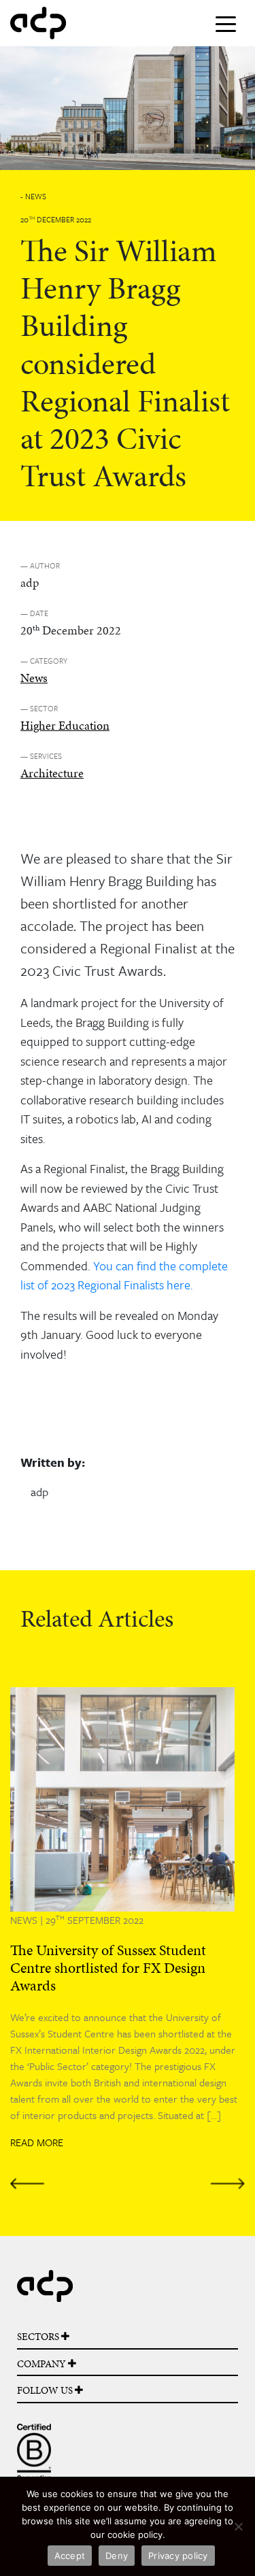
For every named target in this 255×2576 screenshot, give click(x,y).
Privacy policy (178, 2556)
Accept (70, 2556)
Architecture (52, 773)
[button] (28, 1938)
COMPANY (42, 2364)
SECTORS (39, 2337)
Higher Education (65, 725)
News (34, 678)
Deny (117, 2556)
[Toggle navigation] (226, 23)
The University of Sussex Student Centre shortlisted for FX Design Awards (108, 1968)
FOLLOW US (46, 2390)
